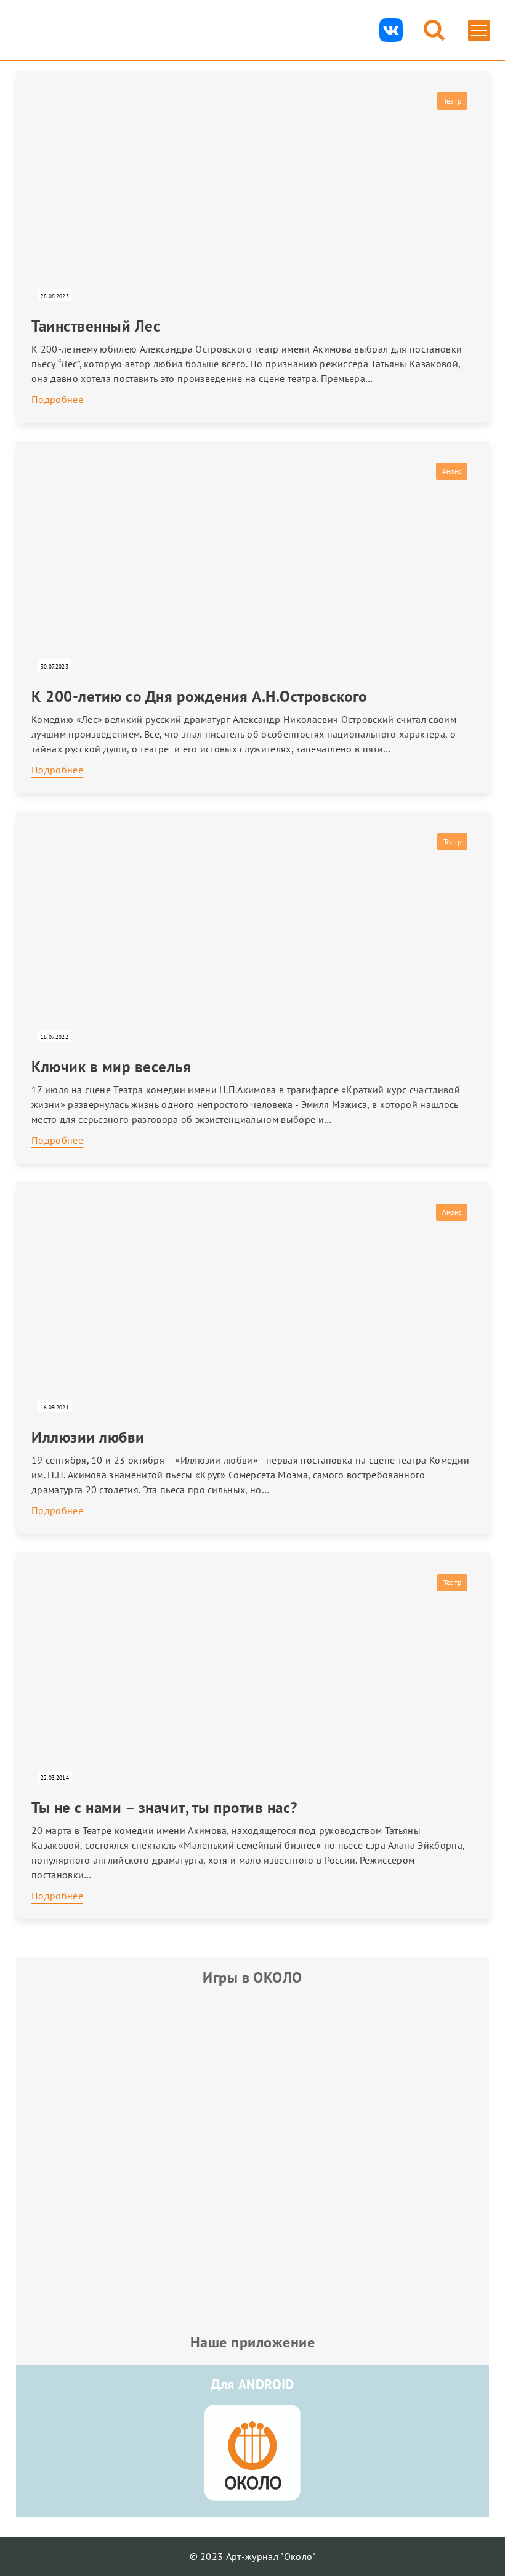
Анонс (452, 471)
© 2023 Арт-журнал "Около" (253, 2556)
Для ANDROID (252, 2384)
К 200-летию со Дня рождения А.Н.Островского (199, 696)
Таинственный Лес (96, 326)
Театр (452, 101)
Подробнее (57, 399)
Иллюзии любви (88, 1437)
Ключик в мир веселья (111, 1067)
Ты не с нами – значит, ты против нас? (164, 1808)
